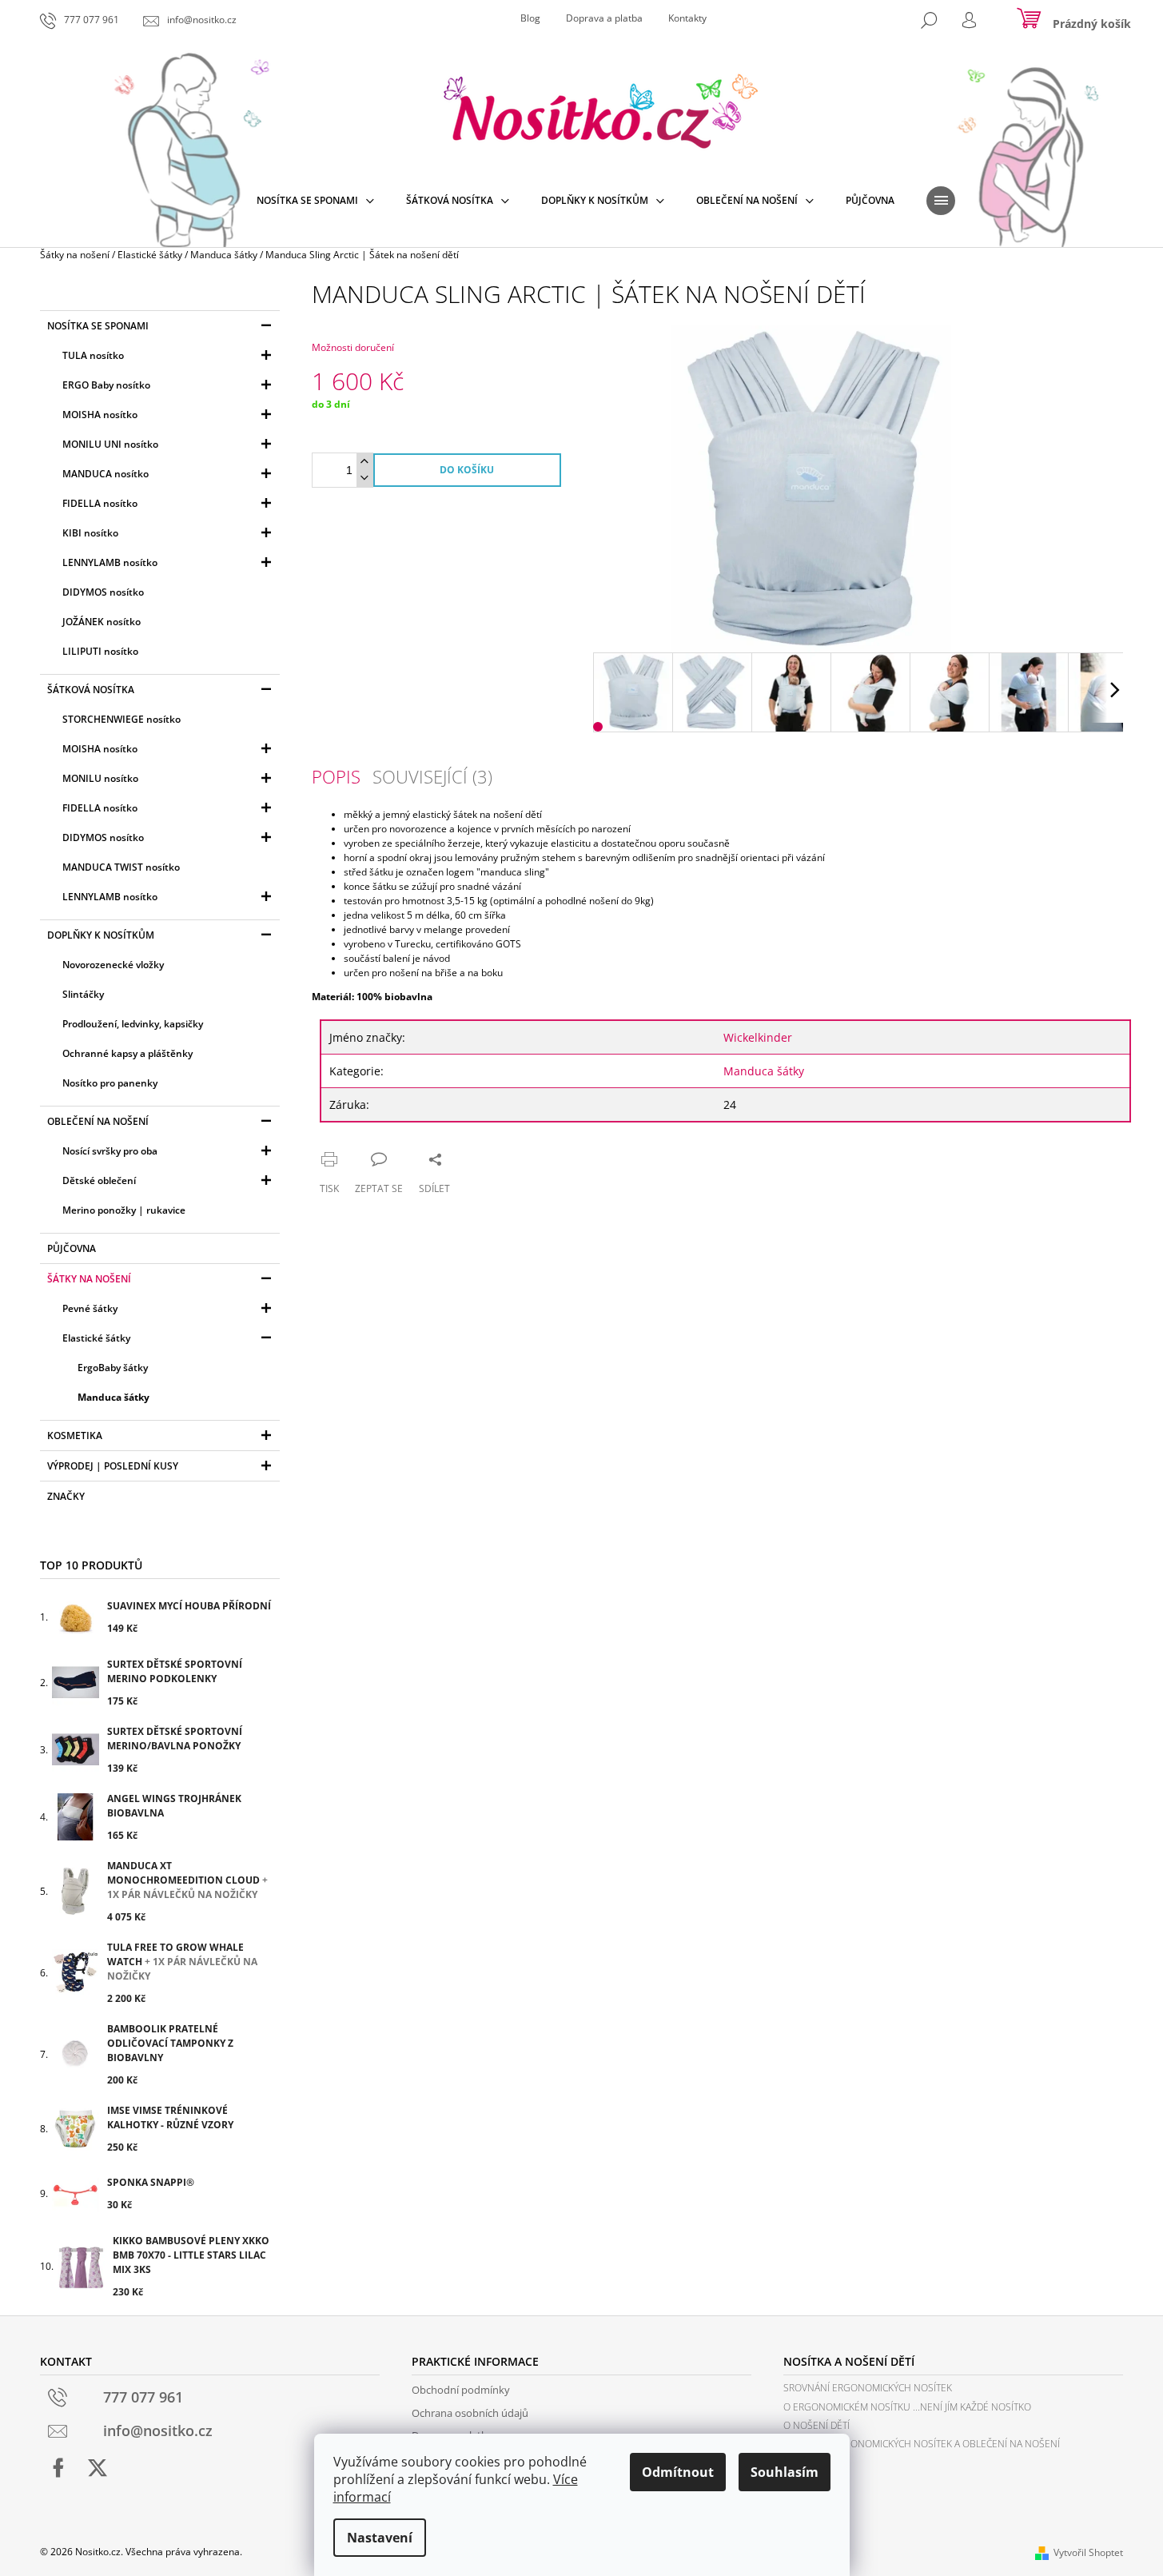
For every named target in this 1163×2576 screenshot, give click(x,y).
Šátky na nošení (89, 1279)
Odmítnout (678, 2472)
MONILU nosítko (100, 778)
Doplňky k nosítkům (101, 935)
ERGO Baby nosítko (106, 385)
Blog (530, 18)
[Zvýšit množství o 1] (364, 462)
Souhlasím (785, 2472)
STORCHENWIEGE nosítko (121, 719)
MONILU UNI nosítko (110, 444)
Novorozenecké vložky (113, 965)
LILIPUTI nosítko (100, 651)
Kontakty (687, 18)
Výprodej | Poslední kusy (113, 1466)
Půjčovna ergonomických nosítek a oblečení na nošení (922, 2444)
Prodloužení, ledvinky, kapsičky (133, 1024)
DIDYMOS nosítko (103, 592)
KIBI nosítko (90, 533)
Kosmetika (75, 1436)
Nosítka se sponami (98, 326)
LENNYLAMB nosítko (110, 562)
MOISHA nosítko (100, 415)
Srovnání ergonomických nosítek (868, 2388)
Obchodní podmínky (461, 2390)
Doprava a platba (604, 18)
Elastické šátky (96, 1338)
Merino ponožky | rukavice (124, 1210)
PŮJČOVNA (72, 1248)
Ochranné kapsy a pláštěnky (127, 1053)
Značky (66, 1496)
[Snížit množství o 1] (364, 479)
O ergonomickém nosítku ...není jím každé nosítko (907, 2407)
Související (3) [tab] (432, 776)
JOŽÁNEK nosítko (102, 622)
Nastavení (380, 2538)
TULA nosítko (93, 355)
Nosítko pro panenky (110, 1083)
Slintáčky (83, 994)
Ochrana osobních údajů (470, 2413)
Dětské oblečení (99, 1180)
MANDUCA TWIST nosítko (121, 867)
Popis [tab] (336, 776)
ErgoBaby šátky (113, 1368)
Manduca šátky (114, 1397)
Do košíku (467, 470)
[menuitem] (315, 201)
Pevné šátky (90, 1308)
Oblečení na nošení (98, 1121)
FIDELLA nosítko (100, 503)
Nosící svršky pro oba (110, 1151)
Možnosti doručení (353, 347)
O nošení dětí (816, 2425)
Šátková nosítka (91, 690)
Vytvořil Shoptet (1088, 2552)
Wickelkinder (758, 1037)
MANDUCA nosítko (106, 474)
